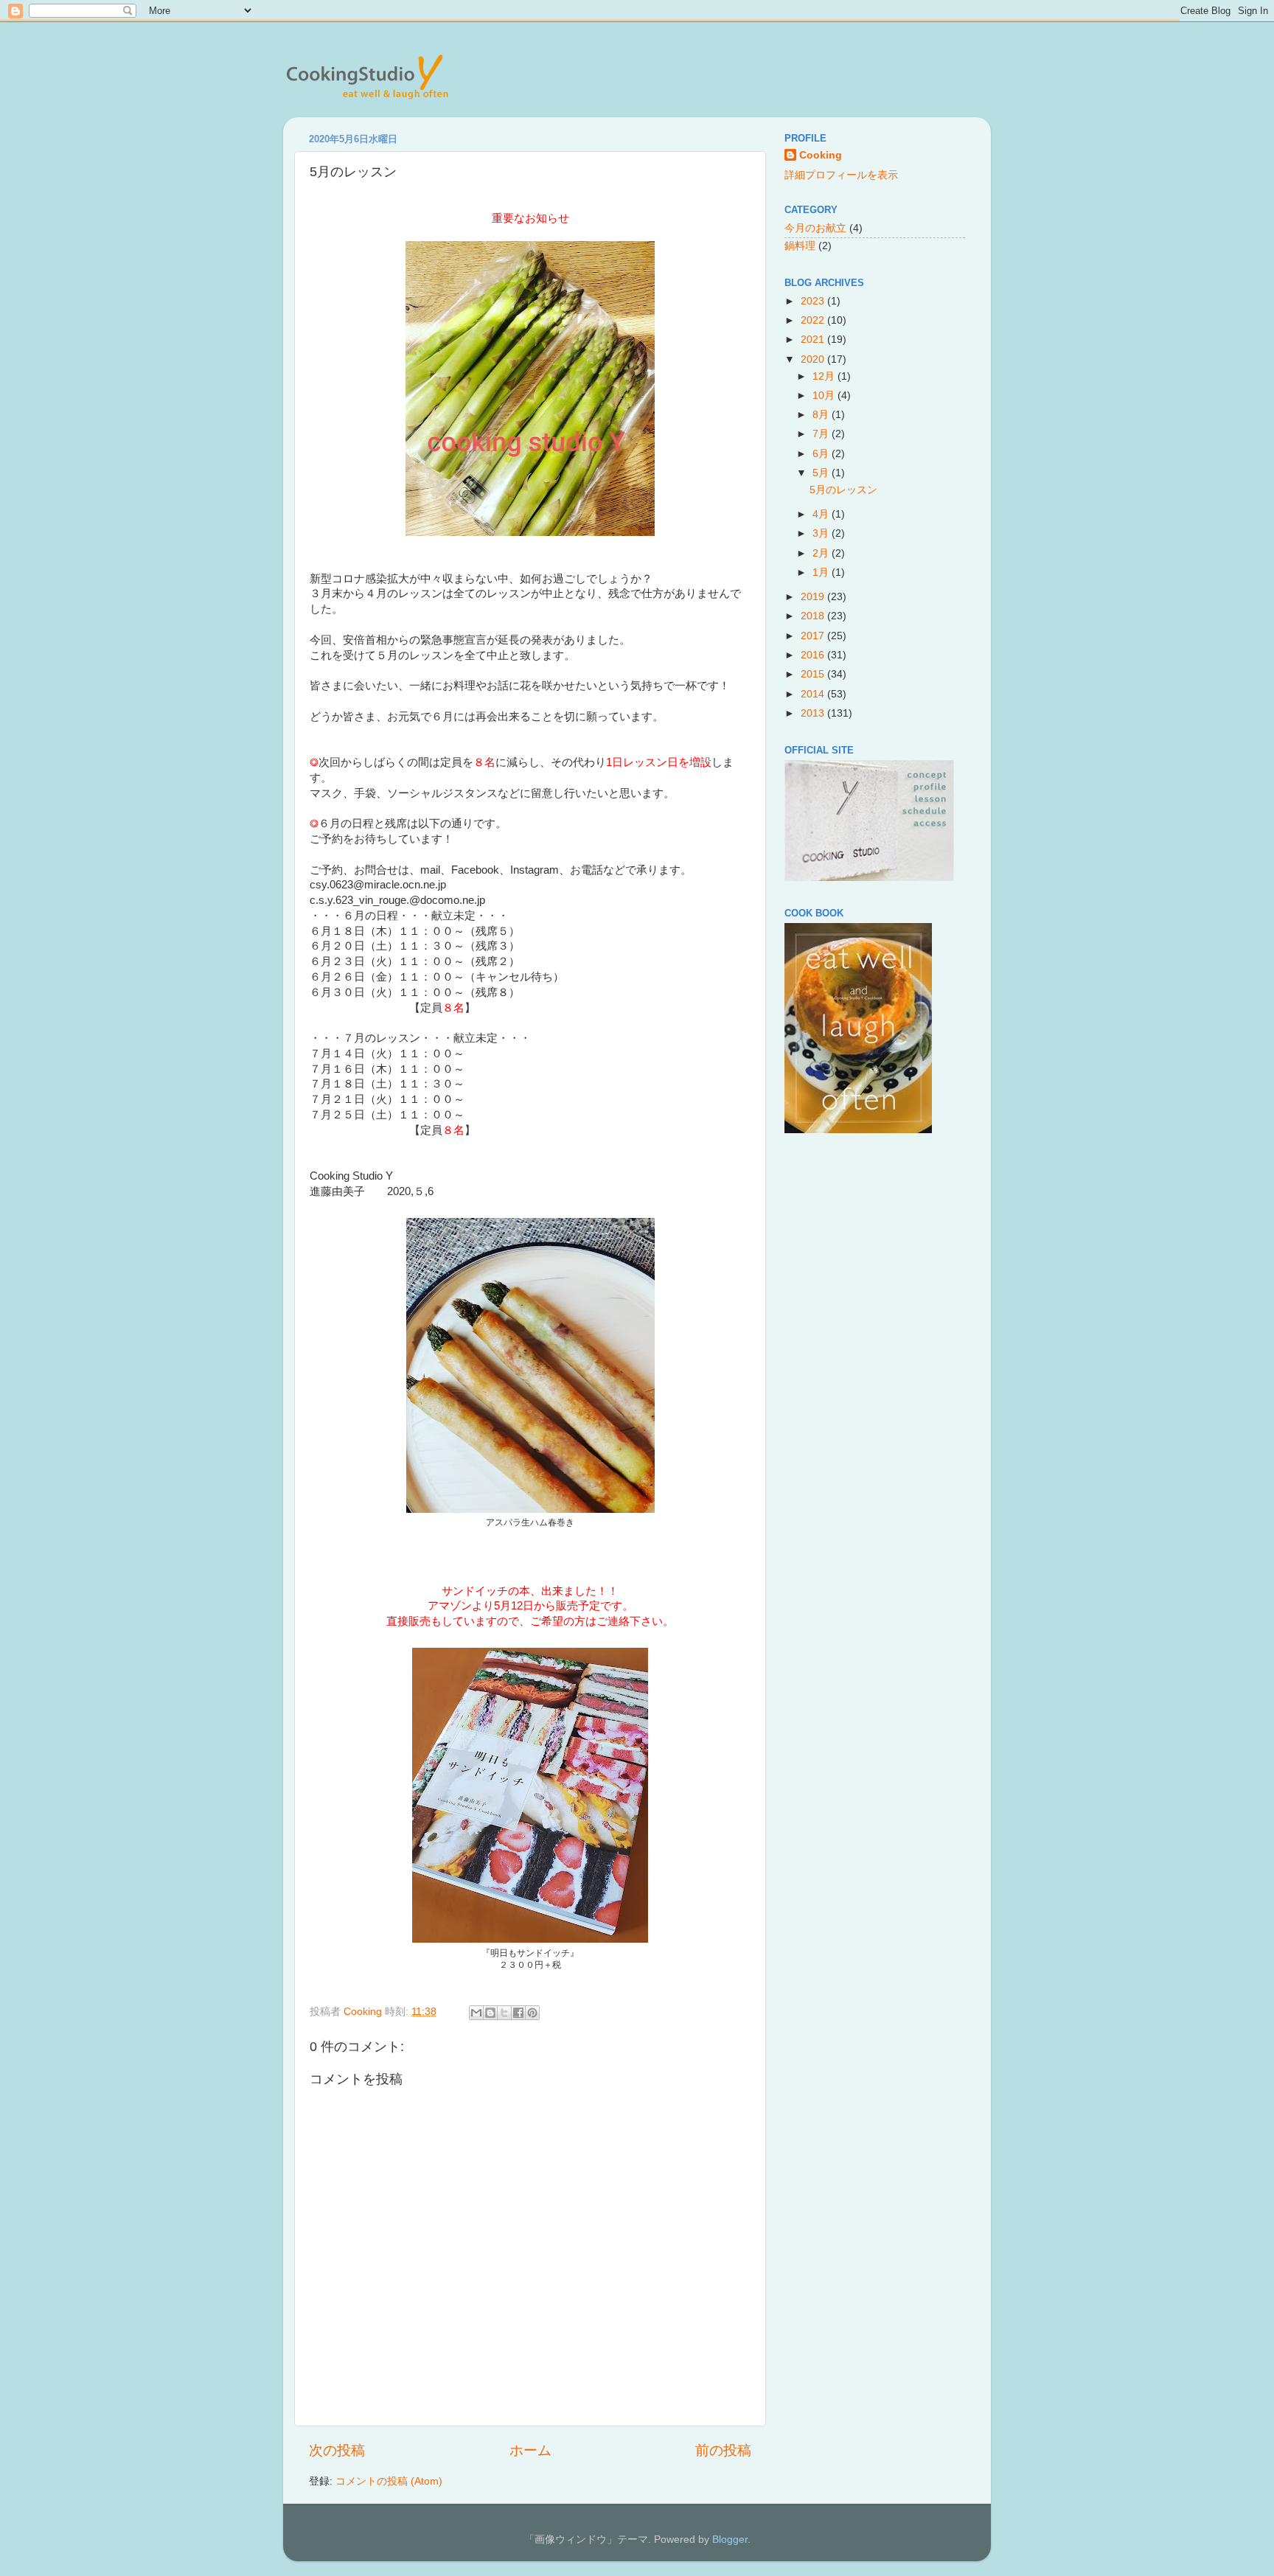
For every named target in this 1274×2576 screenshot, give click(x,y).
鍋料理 (800, 246)
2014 (814, 694)
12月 (825, 376)
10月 (825, 396)
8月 (822, 415)
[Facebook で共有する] (518, 2013)
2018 (814, 616)
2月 (822, 553)
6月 (822, 454)
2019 (814, 597)
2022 (814, 320)
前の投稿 (723, 2450)
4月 (822, 514)
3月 (822, 533)
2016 (814, 655)
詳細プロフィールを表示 (841, 175)
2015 (814, 674)
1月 (822, 572)
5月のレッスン (843, 490)
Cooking (821, 155)
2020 (814, 359)
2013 (814, 713)
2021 (814, 340)
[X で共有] (504, 2013)
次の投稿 (337, 2450)
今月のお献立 (815, 228)
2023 (814, 301)
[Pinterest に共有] (532, 2013)
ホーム (530, 2450)
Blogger (730, 2540)
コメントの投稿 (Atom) (389, 2481)
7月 (822, 434)
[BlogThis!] (490, 2013)
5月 (822, 473)
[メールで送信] (476, 2013)
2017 (814, 636)
